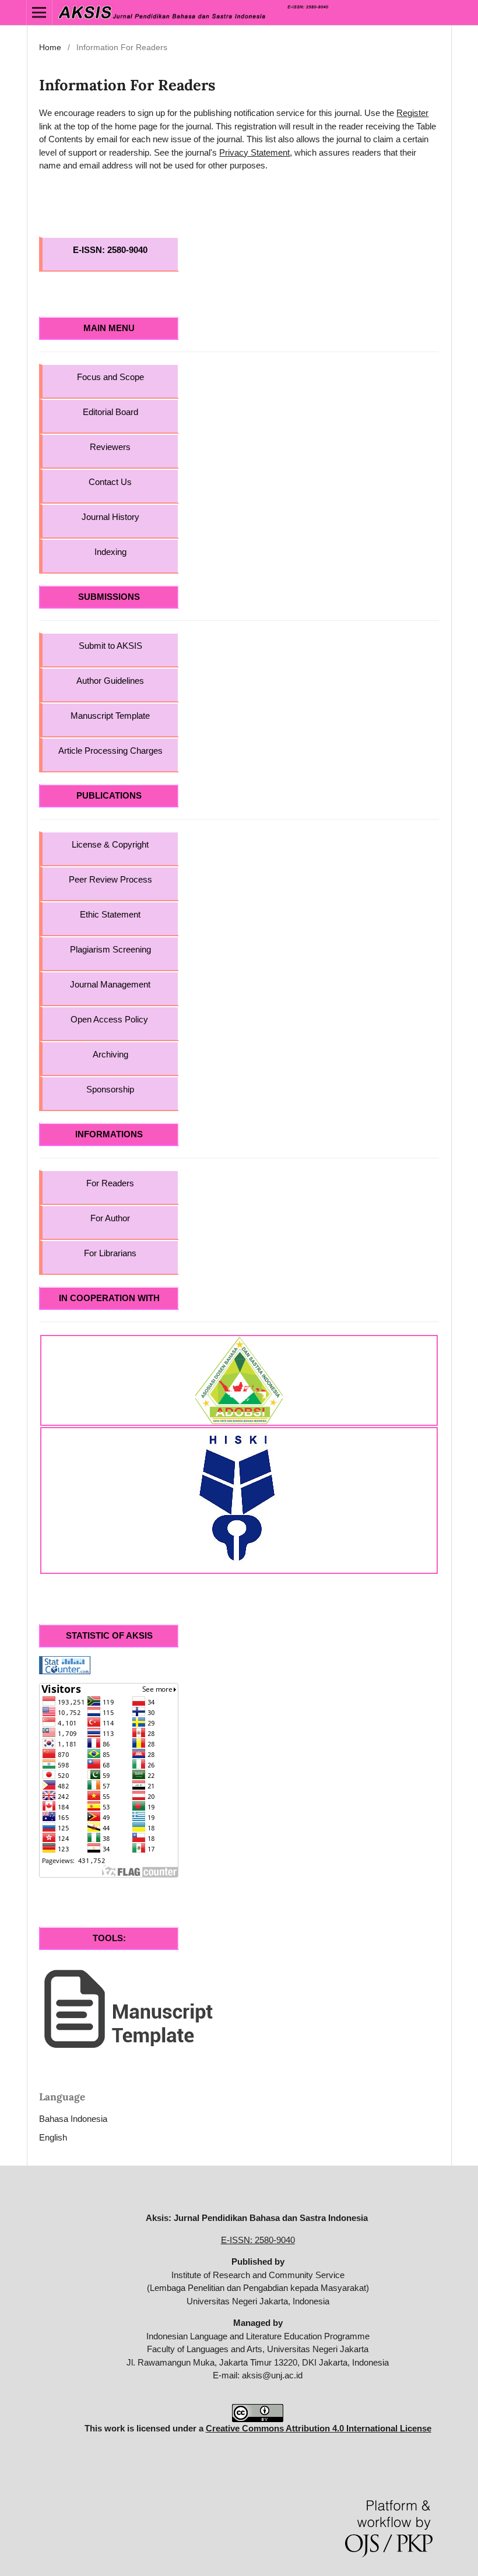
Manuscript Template (110, 716)
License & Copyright (110, 844)
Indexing (110, 552)
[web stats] (65, 1665)
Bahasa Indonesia (73, 2119)
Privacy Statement (254, 152)
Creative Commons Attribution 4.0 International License (319, 2428)
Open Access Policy (110, 1019)
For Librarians (110, 1253)
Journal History (110, 517)
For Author (110, 1218)
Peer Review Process (110, 879)
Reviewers (110, 447)
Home (50, 47)
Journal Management (110, 984)
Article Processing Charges (110, 751)
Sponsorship (110, 1089)
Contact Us (110, 482)
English (53, 2137)
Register (412, 113)
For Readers (110, 1183)
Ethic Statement (110, 914)
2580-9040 (127, 250)
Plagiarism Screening (110, 949)
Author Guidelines (110, 681)
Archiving (110, 1054)
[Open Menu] (39, 13)
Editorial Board (110, 412)
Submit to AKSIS (110, 646)
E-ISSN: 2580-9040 (258, 2240)
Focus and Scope (110, 377)
